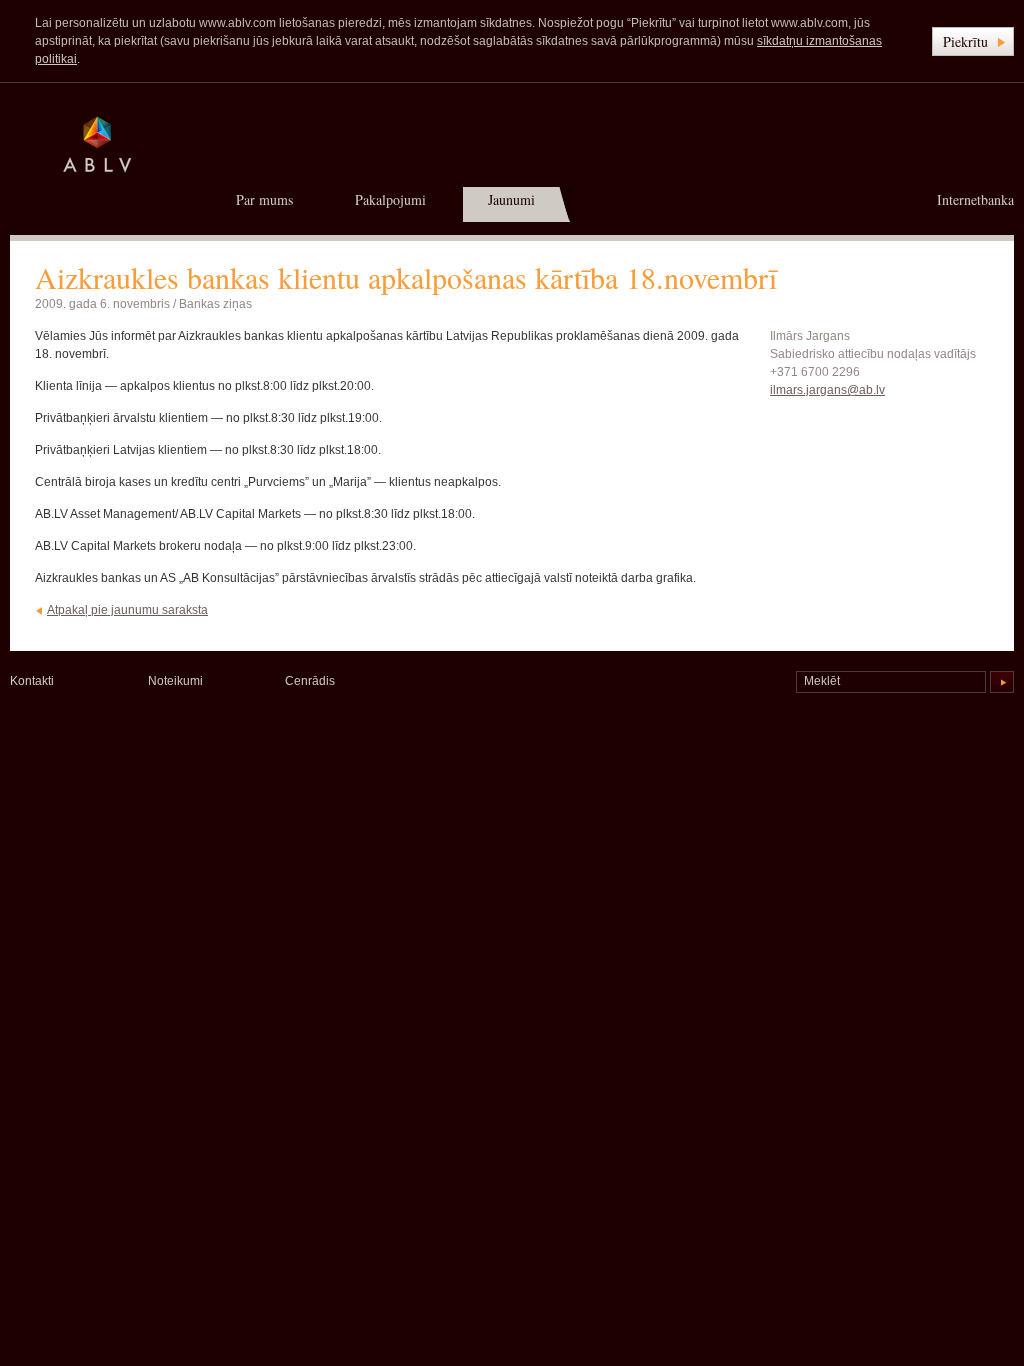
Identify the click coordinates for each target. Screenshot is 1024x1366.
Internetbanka (975, 199)
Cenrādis (310, 681)
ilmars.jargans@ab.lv (827, 390)
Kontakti (32, 681)
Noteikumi (175, 681)
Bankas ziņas (215, 304)
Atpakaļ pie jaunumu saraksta (127, 610)
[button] (973, 41)
